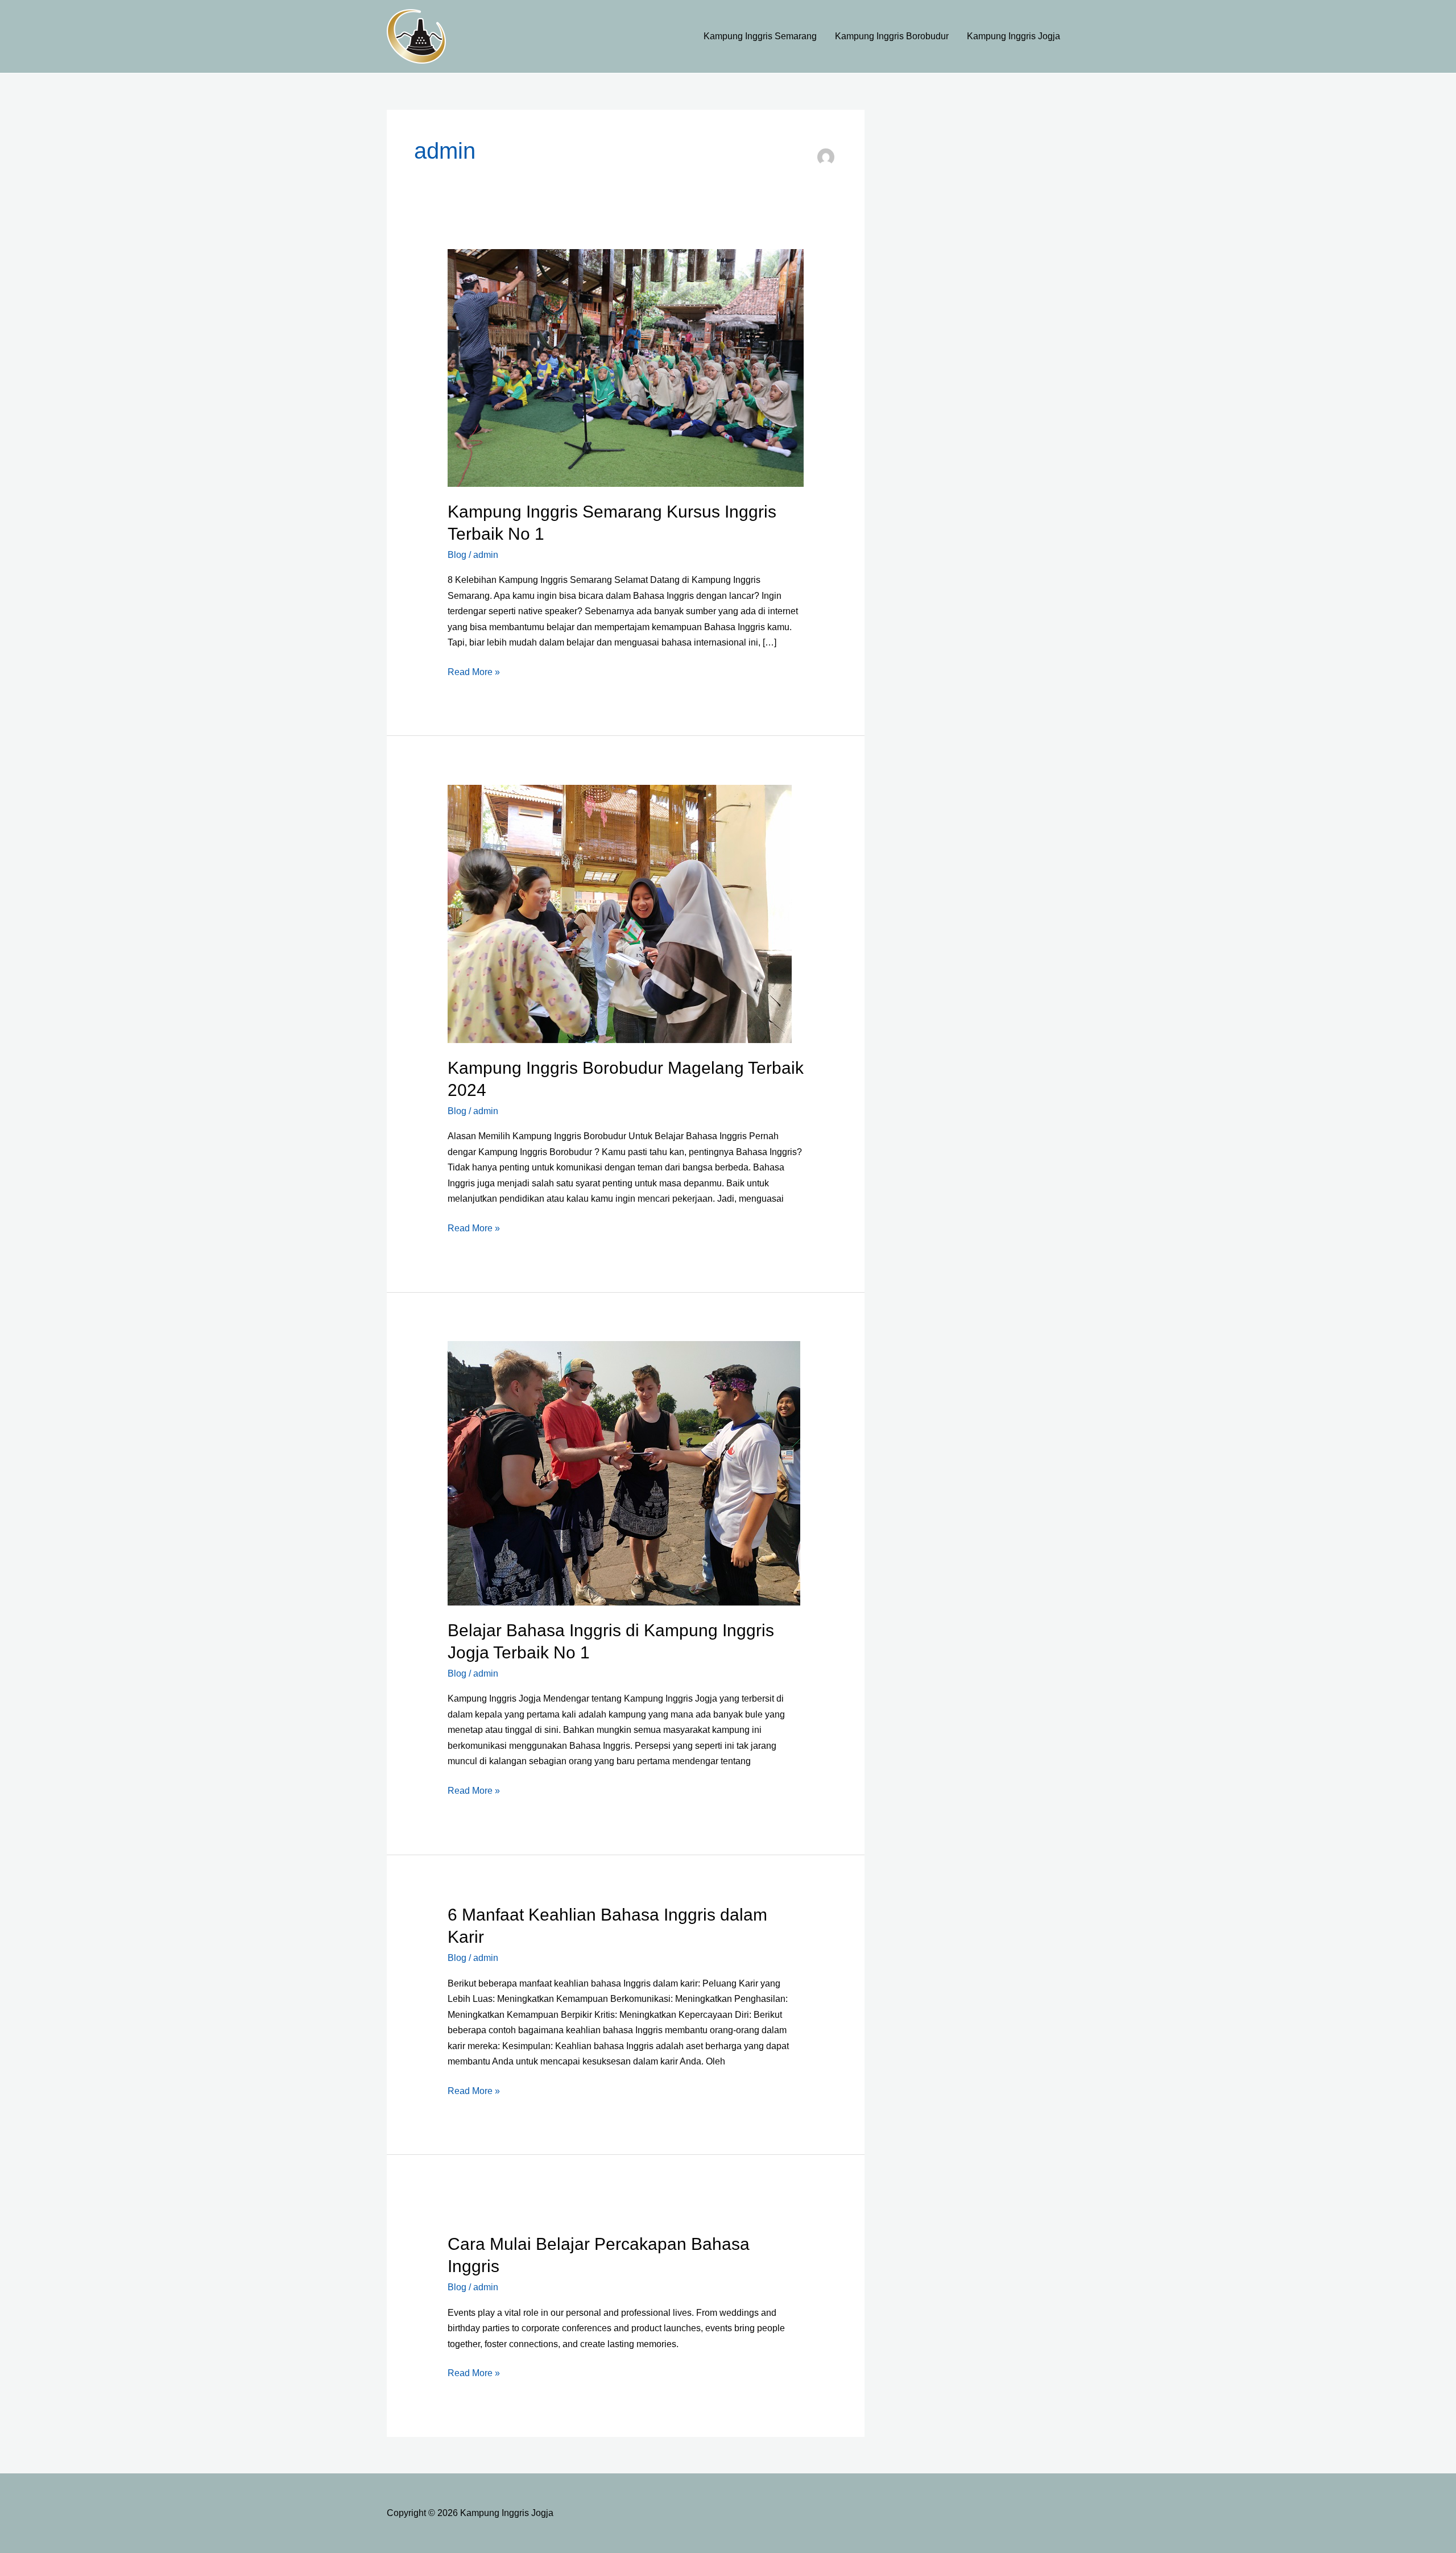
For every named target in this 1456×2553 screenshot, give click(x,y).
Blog (457, 555)
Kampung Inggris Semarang (760, 36)
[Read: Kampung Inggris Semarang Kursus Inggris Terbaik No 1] (626, 367)
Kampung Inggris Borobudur (892, 36)
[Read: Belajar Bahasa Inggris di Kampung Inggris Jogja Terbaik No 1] (624, 1473)
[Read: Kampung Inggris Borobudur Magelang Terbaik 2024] (620, 913)
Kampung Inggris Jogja (1014, 36)
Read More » (474, 671)
